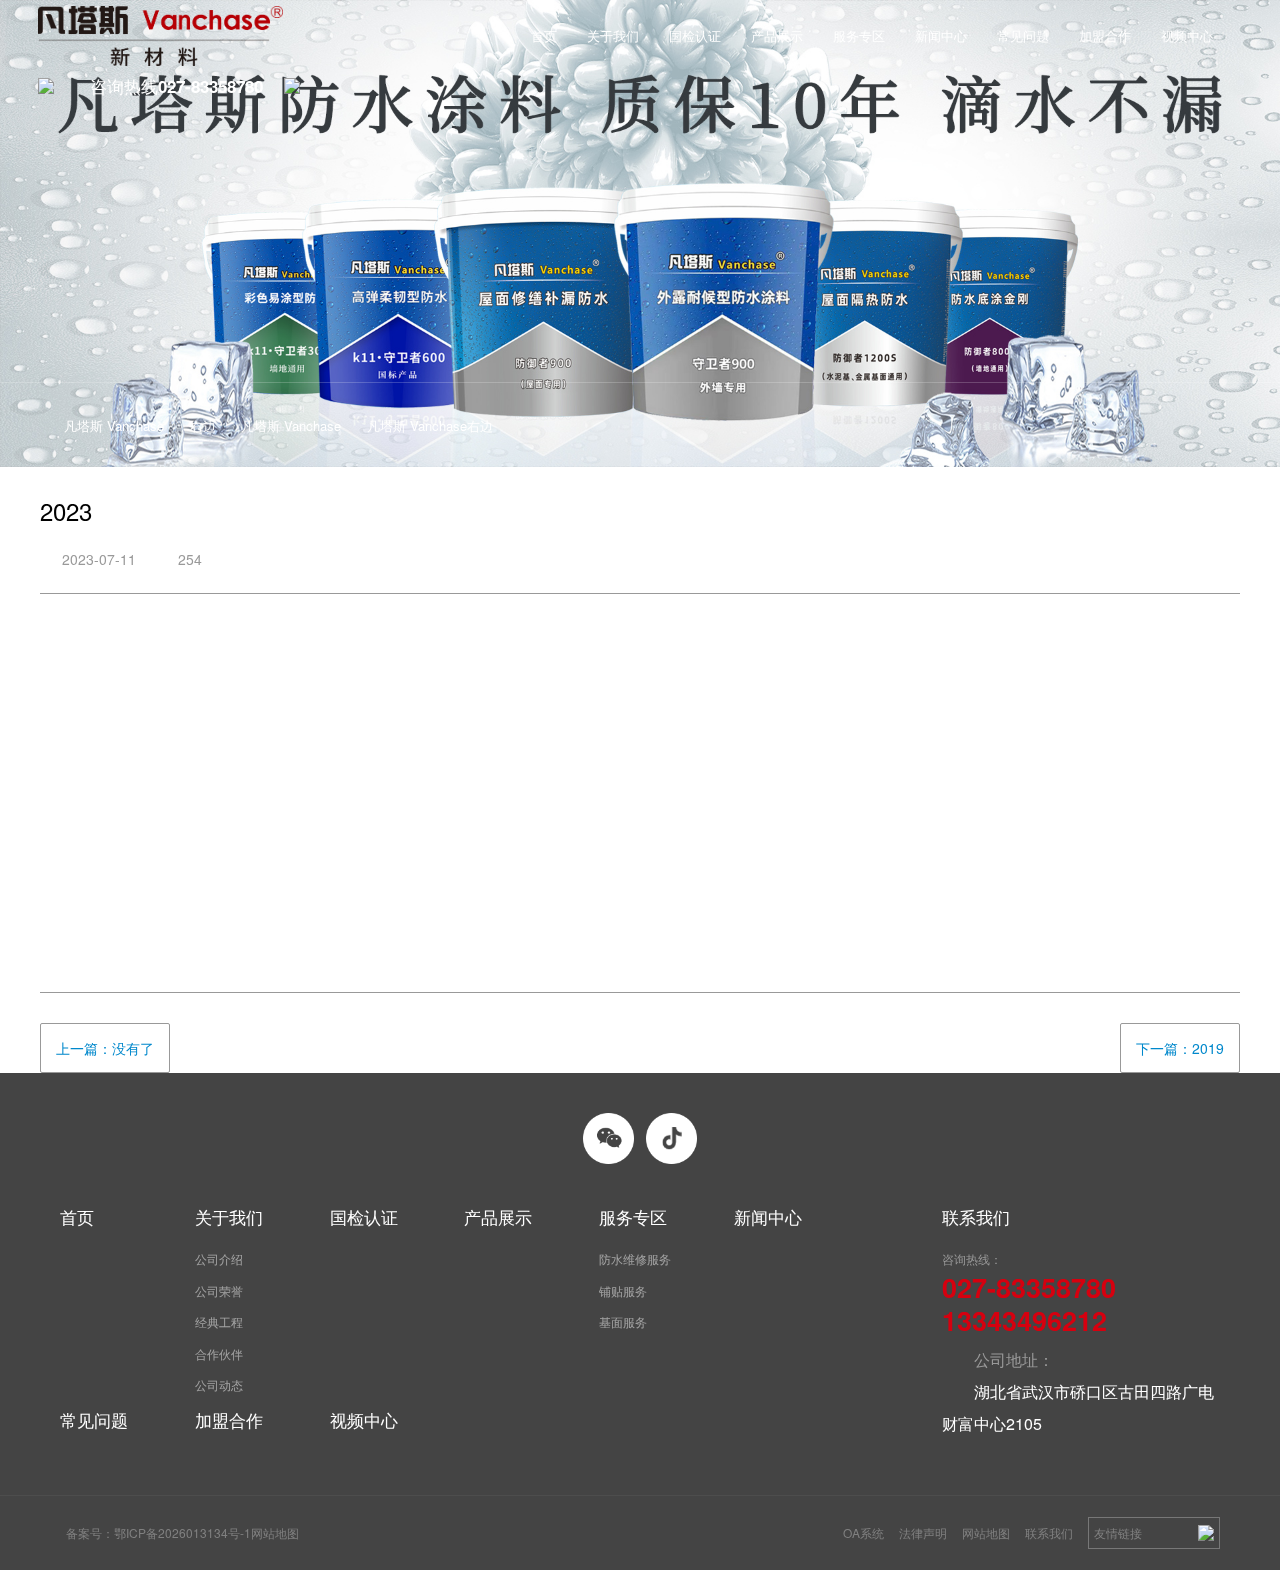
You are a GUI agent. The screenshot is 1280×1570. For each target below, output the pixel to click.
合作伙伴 (219, 1353)
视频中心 (1187, 35)
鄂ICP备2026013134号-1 (182, 1532)
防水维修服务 (635, 1258)
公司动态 (219, 1384)
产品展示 (777, 35)
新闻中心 (941, 35)
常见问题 (1023, 35)
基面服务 (623, 1321)
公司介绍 (219, 1258)
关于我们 (613, 35)
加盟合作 (1105, 35)
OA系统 (863, 1532)
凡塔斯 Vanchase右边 (430, 425)
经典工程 (219, 1321)
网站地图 (986, 1532)
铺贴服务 (623, 1290)
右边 (203, 425)
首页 (544, 35)
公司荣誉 (219, 1290)
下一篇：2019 (1180, 1048)
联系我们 (1049, 1532)
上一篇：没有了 (105, 1048)
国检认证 (695, 35)
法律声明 (923, 1532)
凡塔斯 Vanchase (114, 425)
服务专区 (859, 35)
